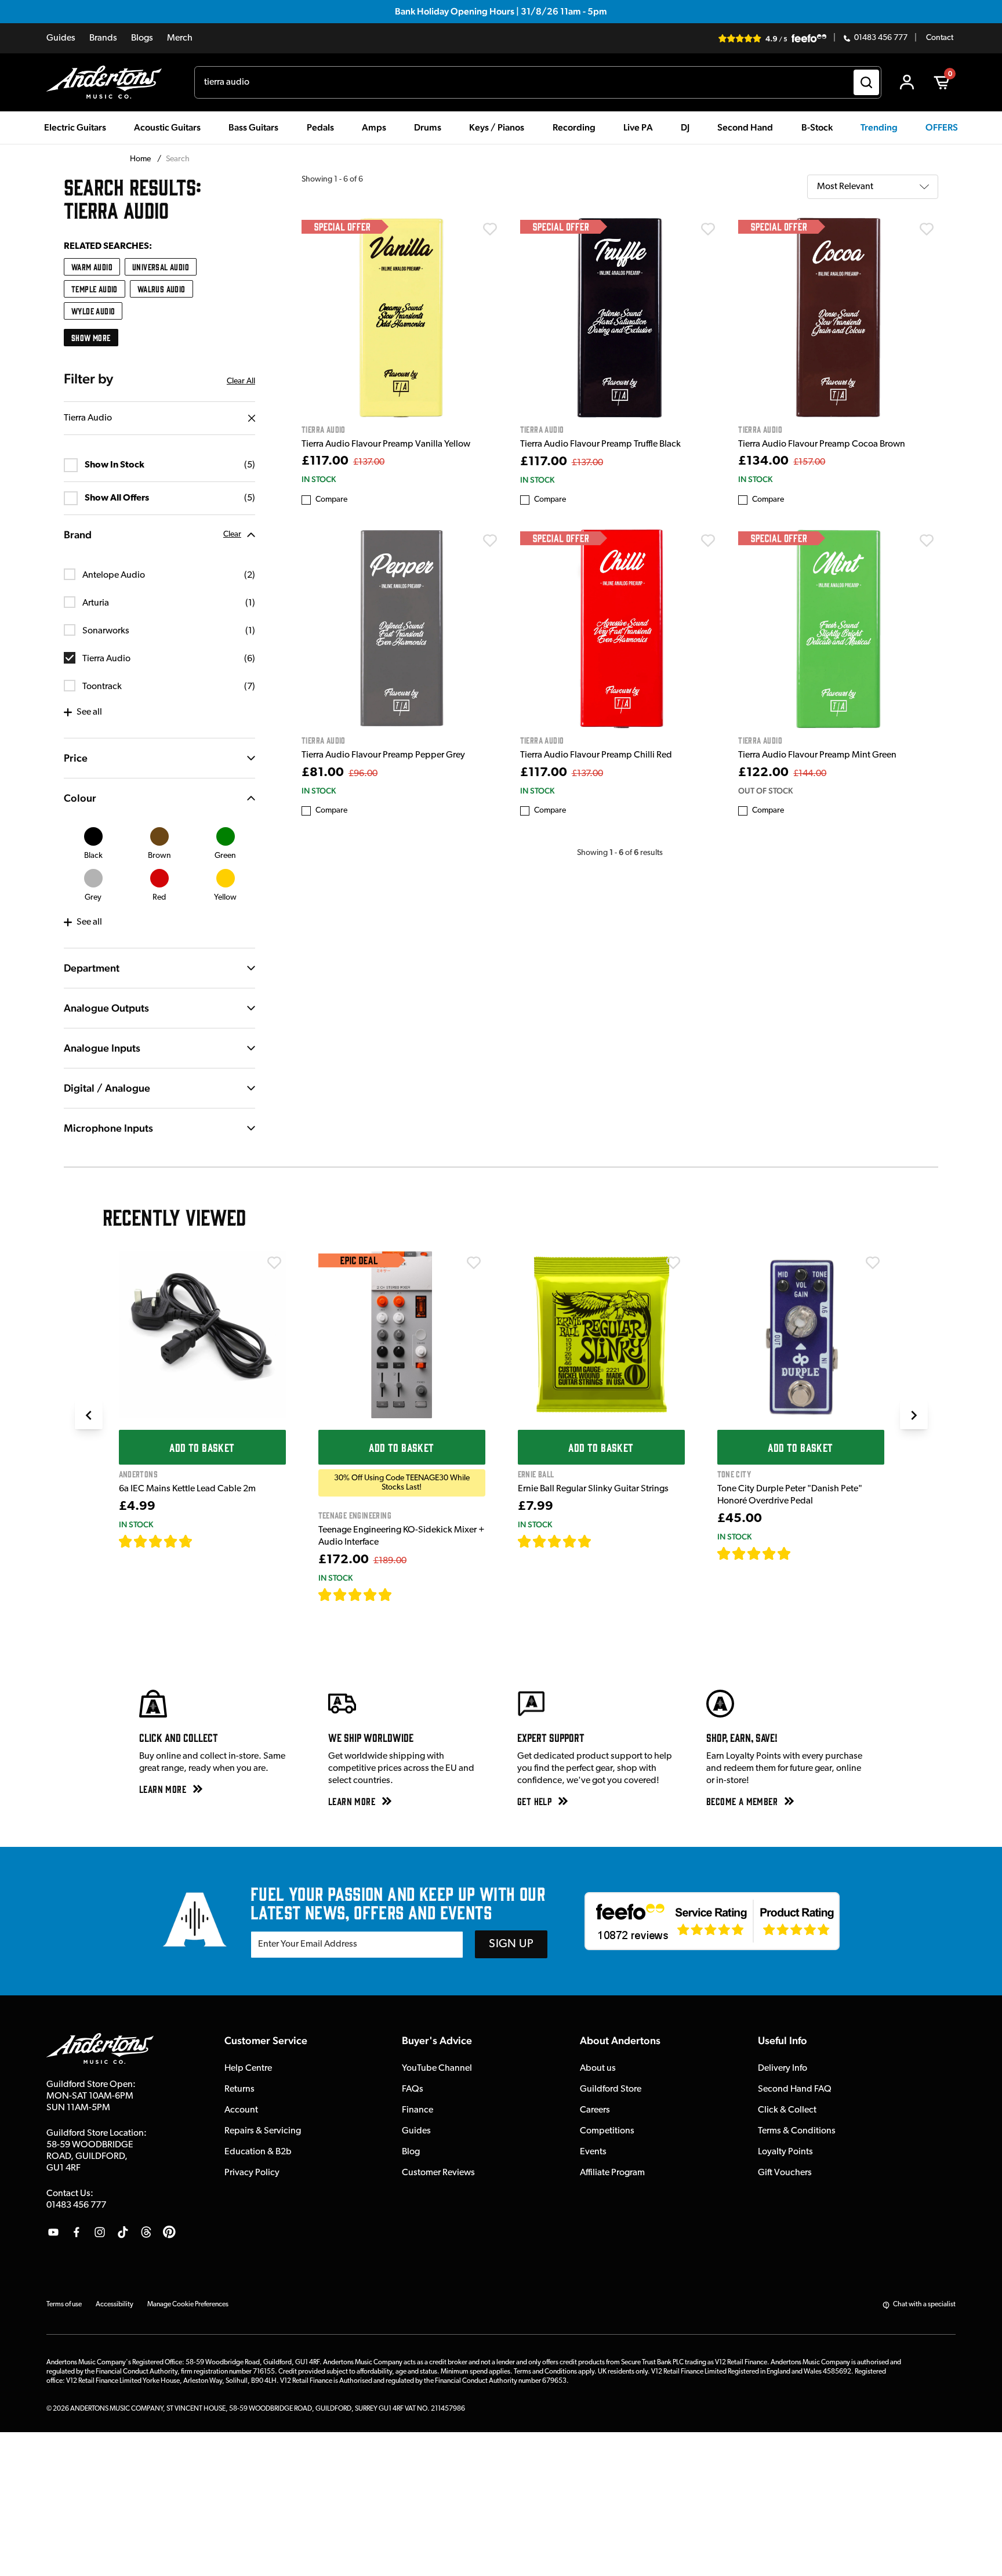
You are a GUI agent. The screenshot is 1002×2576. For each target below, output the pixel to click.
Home (141, 159)
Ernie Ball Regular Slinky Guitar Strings (593, 1489)
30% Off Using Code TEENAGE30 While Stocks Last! (402, 1483)
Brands (103, 38)
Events (593, 2152)
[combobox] (538, 82)
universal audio (161, 267)
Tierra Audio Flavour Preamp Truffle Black (600, 444)
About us (598, 2068)
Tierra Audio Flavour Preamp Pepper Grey (383, 755)
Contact (940, 38)
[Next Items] (914, 1415)
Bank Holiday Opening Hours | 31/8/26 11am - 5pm (501, 11)
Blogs (142, 38)
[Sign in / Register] (907, 82)
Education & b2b (258, 2152)
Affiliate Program (612, 2173)
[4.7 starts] (156, 1541)
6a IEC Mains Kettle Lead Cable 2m (187, 1489)
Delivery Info (783, 2068)
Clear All (241, 381)
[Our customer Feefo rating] (712, 1921)
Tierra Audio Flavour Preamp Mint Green (817, 755)
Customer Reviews (438, 2173)
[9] (400, 1595)
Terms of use (64, 2305)
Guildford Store (611, 2089)
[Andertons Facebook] (77, 2232)
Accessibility (115, 2305)
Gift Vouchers (785, 2173)
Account (241, 2110)
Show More (91, 337)
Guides (61, 38)
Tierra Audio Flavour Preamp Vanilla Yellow (386, 444)
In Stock (319, 479)
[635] (206, 1541)
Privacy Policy (252, 2173)
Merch (180, 38)
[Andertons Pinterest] (169, 2232)
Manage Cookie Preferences (188, 2305)
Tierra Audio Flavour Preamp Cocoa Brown (822, 444)
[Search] (866, 82)
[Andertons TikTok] (123, 2232)
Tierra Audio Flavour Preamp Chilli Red (596, 755)
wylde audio (93, 311)
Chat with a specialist (924, 2305)
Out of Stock (765, 791)
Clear (232, 535)
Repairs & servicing (263, 2131)
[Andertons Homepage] (109, 82)
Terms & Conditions (797, 2131)
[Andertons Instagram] (100, 2232)
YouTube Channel (437, 2068)
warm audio (92, 267)
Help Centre (248, 2068)
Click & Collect (787, 2110)
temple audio (95, 289)
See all (89, 712)
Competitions (607, 2131)
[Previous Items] (89, 1415)
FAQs (413, 2089)
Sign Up (511, 1944)
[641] (605, 1541)
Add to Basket (202, 1447)
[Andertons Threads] (146, 2232)
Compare (331, 500)
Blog (411, 2152)
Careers (595, 2110)
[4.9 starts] (355, 1595)
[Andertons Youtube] (53, 2232)
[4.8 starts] (555, 1541)
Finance (418, 2110)
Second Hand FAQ (795, 2089)
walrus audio (161, 289)
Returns (239, 2089)
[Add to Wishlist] (490, 229)
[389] (805, 1553)
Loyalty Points (785, 2152)
